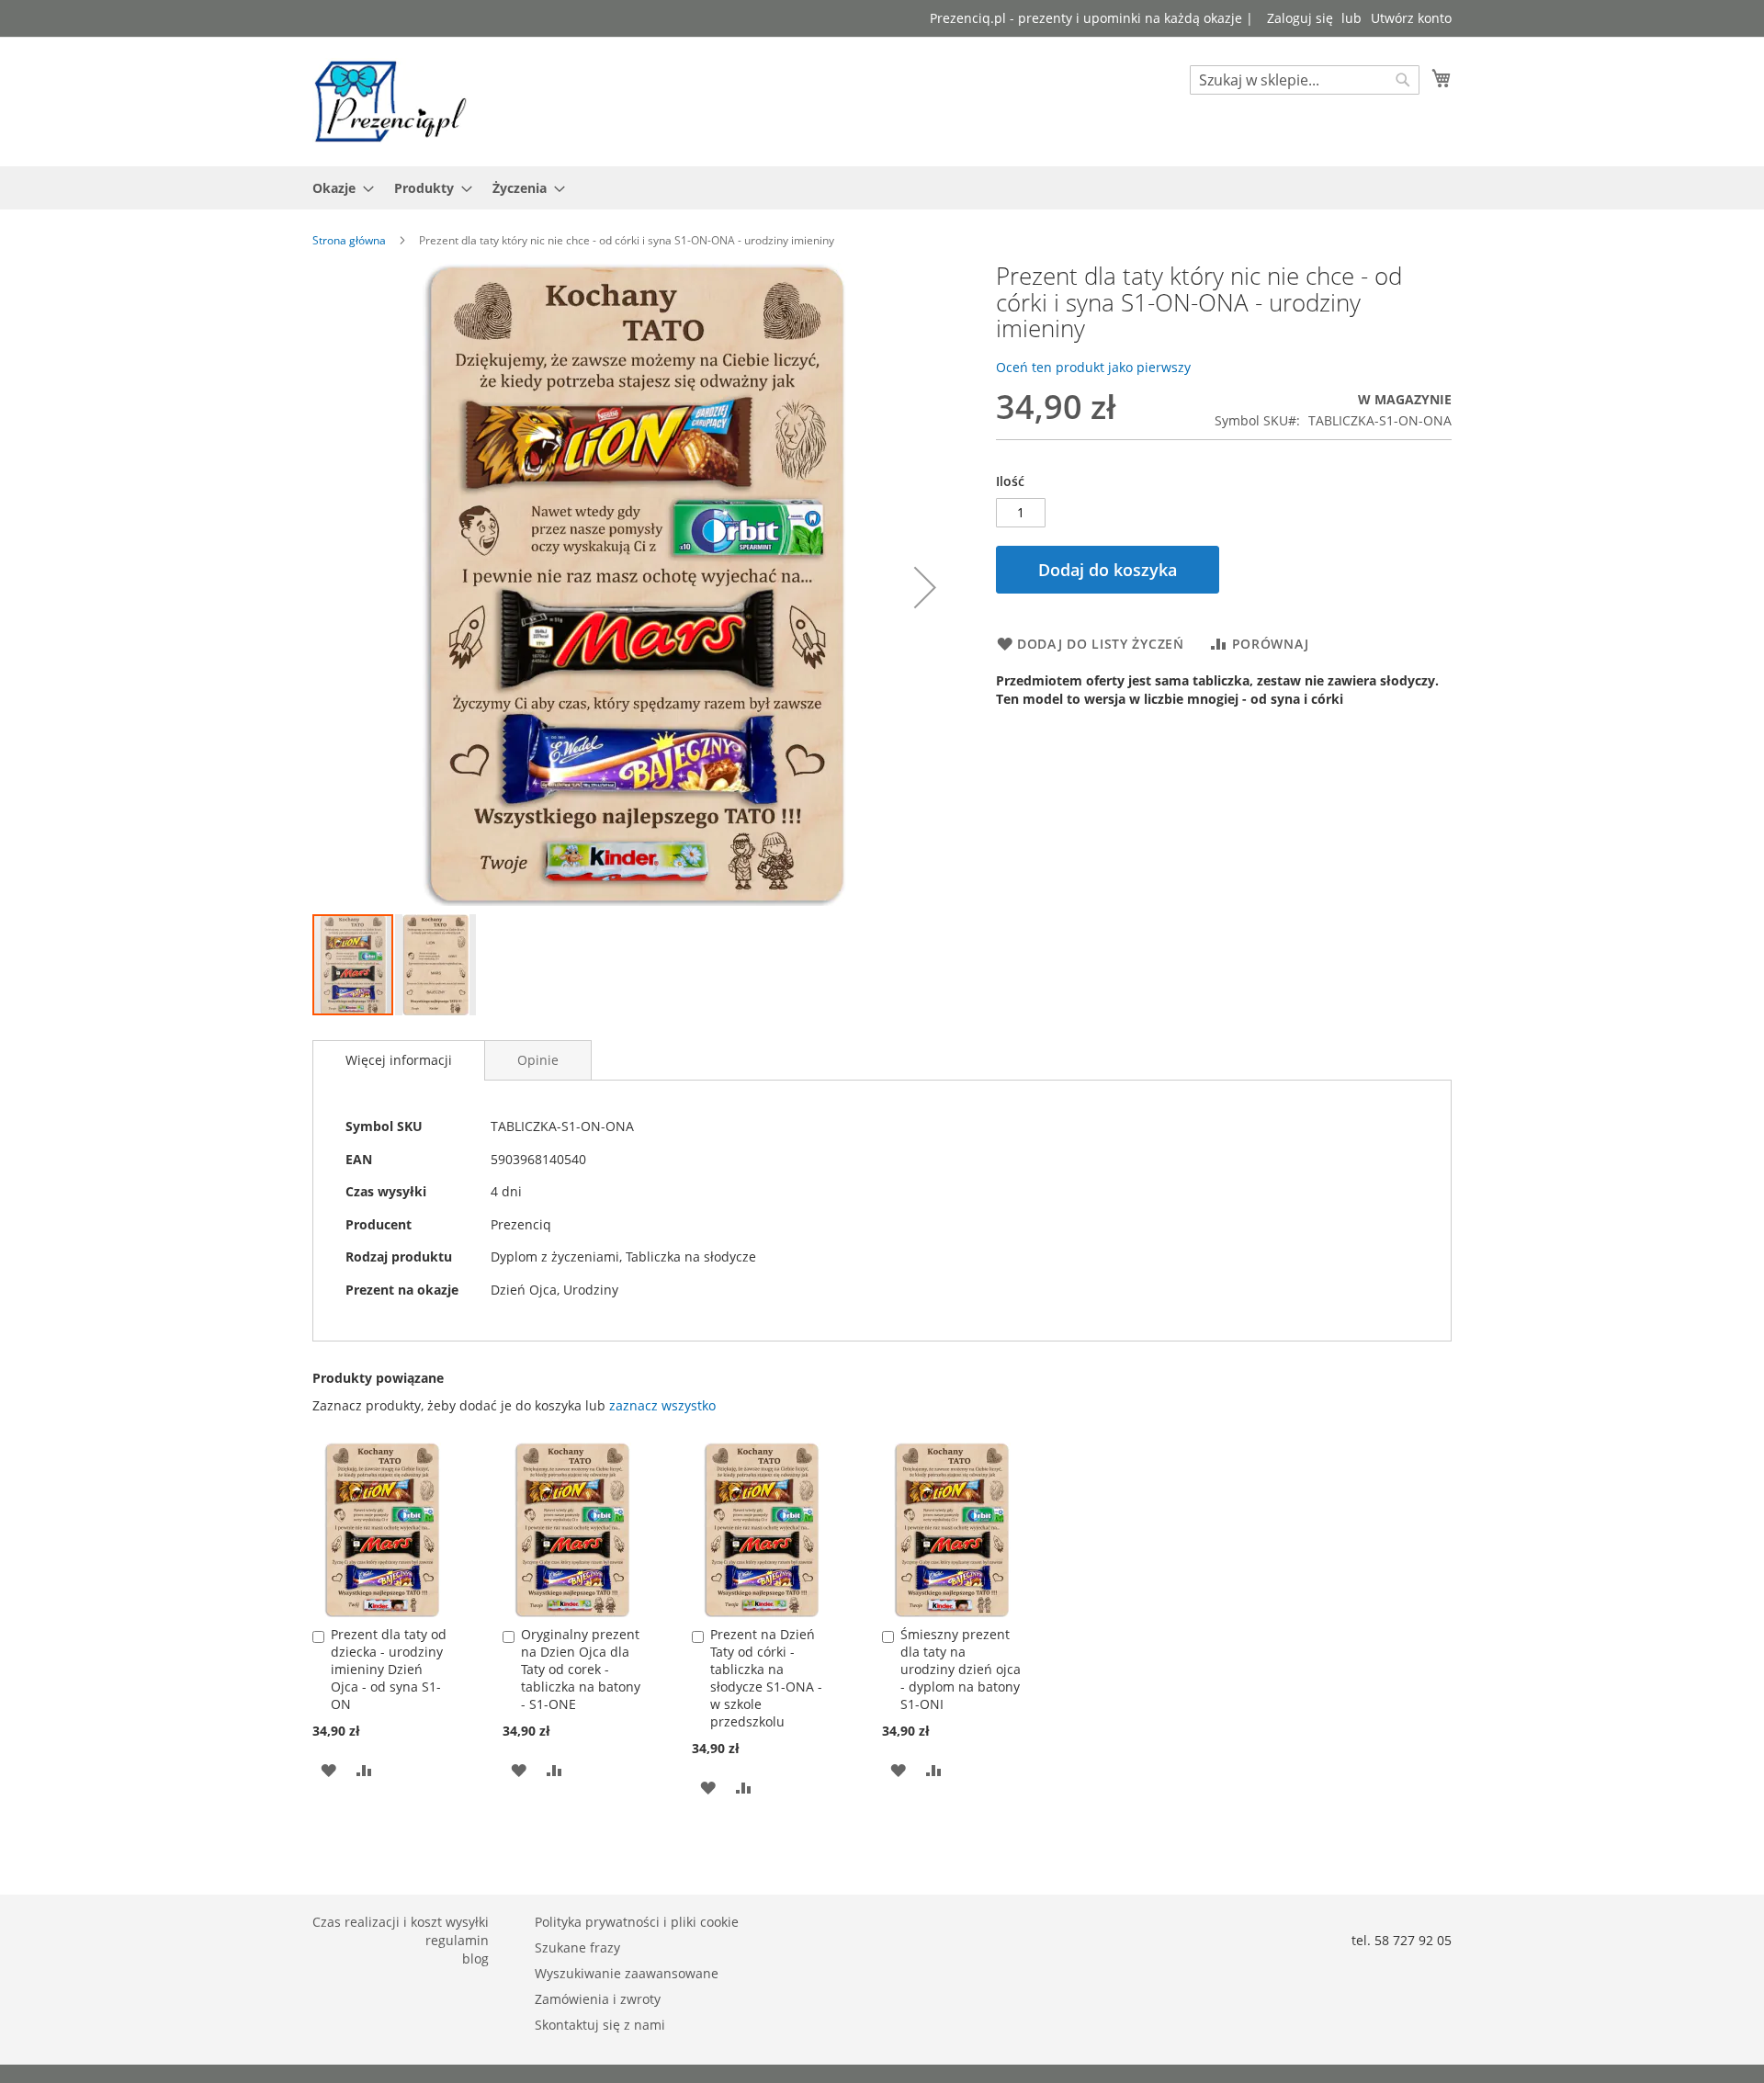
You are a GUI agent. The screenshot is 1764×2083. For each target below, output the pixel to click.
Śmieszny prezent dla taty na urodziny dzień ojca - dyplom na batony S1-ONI (961, 1669)
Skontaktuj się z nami (600, 2025)
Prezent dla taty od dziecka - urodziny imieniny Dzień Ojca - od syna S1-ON (389, 1669)
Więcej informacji (399, 1060)
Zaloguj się (1300, 18)
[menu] (882, 188)
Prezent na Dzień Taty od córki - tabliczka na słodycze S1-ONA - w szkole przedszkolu (766, 1678)
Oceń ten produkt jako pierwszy (1093, 367)
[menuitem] (338, 188)
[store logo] (390, 101)
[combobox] (1305, 80)
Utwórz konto (1411, 18)
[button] (925, 588)
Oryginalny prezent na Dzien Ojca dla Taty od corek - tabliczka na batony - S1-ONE (581, 1669)
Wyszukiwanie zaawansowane (627, 1973)
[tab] (399, 1060)
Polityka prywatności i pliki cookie (637, 1922)
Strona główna (349, 240)
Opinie (538, 1060)
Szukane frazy (577, 1947)
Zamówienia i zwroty (598, 1999)
